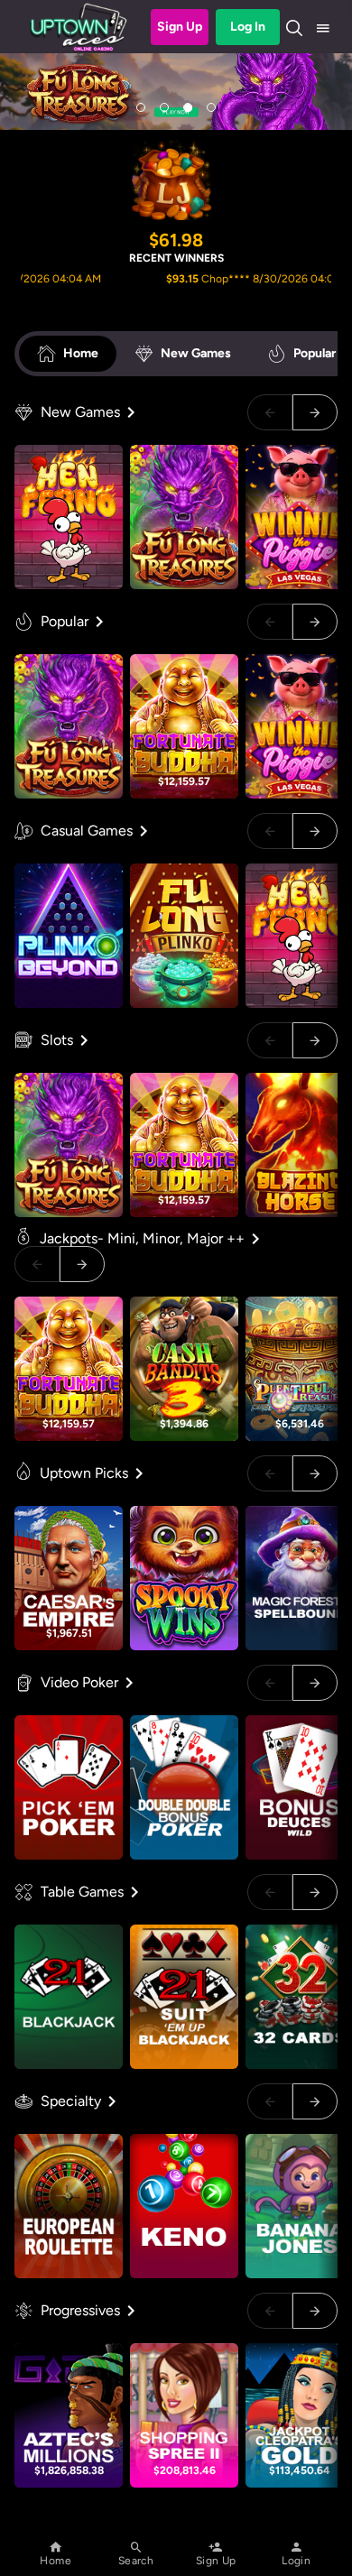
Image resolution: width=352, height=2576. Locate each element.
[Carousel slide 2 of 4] (164, 107)
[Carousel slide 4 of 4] (211, 107)
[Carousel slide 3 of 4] (188, 107)
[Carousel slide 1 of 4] (141, 107)
